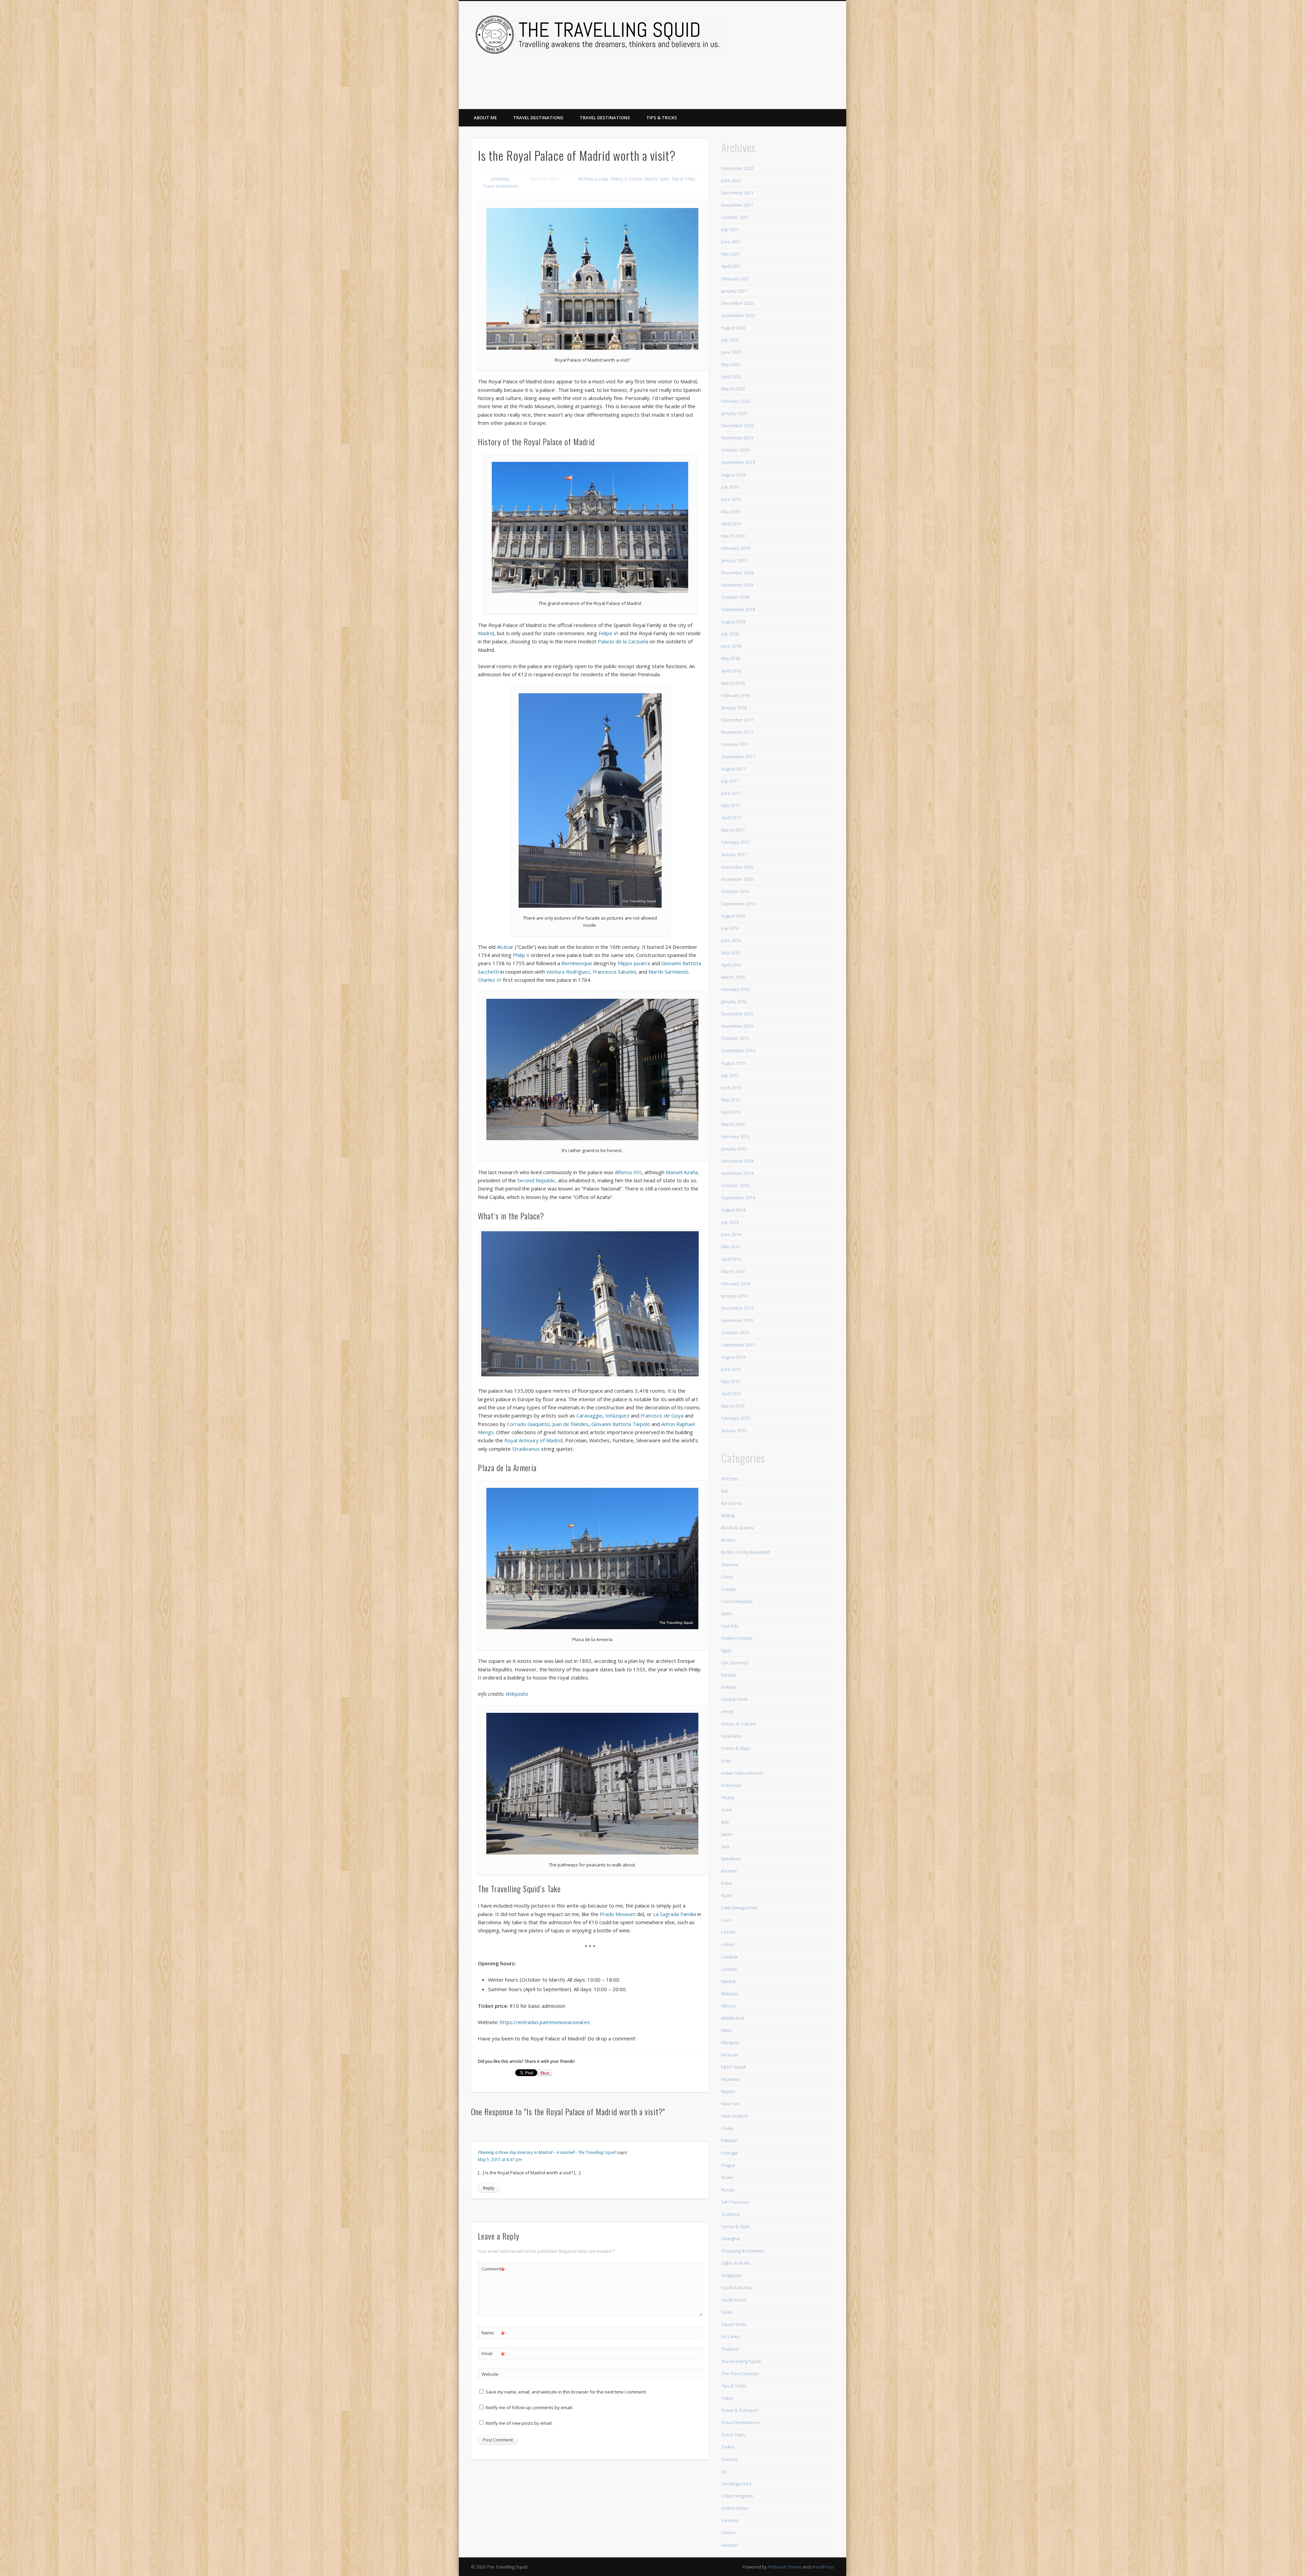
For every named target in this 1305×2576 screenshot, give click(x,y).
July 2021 (730, 229)
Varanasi (730, 2520)
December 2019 (737, 425)
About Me (485, 118)
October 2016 (735, 891)
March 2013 (733, 1406)
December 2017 (737, 720)
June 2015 (731, 1087)
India (726, 1761)
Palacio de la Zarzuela (623, 641)
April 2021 (731, 266)
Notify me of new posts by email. (519, 2423)
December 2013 (737, 1308)
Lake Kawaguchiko (739, 1908)
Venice (728, 2533)
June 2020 (731, 352)
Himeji (727, 1711)
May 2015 (730, 1100)
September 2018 (738, 609)
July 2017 (730, 781)
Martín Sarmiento (668, 972)
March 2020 (733, 389)
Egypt (726, 1650)
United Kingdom (737, 2496)
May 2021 (730, 254)
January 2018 (734, 708)
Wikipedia (517, 1694)
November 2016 (737, 879)
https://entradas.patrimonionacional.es (545, 2022)
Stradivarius (526, 1449)
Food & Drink (734, 1699)
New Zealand (734, 2116)
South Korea (734, 2300)
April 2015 (731, 1112)
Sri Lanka (730, 2336)
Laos (726, 1920)
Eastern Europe (737, 1638)
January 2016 (734, 1002)
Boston (728, 1540)
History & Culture (626, 179)
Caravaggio (589, 1415)
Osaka (727, 2128)
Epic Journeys (735, 1663)
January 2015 (734, 1149)
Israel (727, 1810)
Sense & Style (735, 2226)
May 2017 (730, 805)
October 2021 (735, 217)
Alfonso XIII (628, 1172)
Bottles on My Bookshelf (745, 1552)
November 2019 (737, 438)
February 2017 (735, 842)
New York (730, 2104)
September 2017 (738, 756)
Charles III (490, 980)
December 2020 (737, 303)
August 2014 (733, 1210)
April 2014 (731, 1259)
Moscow (729, 2055)
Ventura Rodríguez (568, 972)
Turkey (728, 2447)
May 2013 (730, 1381)
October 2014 (735, 1185)
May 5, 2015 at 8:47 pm (500, 2160)
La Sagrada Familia (675, 1914)
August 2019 (733, 475)
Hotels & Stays (736, 1748)
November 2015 (737, 1026)
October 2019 (735, 450)
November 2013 (737, 1320)
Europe (602, 179)
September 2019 (738, 462)
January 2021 (734, 291)
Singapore (732, 2275)
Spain (664, 179)
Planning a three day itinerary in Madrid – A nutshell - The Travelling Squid (547, 2152)
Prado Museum (618, 1914)
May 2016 (730, 953)
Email (493, 2354)
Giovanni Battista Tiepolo (621, 1424)
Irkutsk (728, 1797)
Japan (727, 1834)
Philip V (521, 955)
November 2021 (737, 205)
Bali (725, 1491)
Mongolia (730, 2042)
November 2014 (737, 1173)
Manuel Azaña (682, 1172)
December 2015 (737, 1014)
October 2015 (735, 1038)
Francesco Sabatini (614, 972)
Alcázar (505, 947)
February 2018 (735, 695)
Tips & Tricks (662, 118)
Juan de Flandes (570, 1424)
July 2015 (730, 1075)
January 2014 (734, 1296)
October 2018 (735, 597)
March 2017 (733, 830)
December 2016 (737, 867)
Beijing (728, 1515)
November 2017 (737, 732)
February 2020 (735, 401)
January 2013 (734, 1430)
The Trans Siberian (740, 2373)
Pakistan (729, 2140)
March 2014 (733, 1271)
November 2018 (737, 585)
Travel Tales (733, 2435)
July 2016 (730, 928)
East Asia (730, 1626)
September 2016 (738, 904)
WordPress (823, 2567)
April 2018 (731, 671)
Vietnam (729, 2545)
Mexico (728, 2006)
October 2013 (735, 1333)
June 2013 (731, 1369)
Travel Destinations (538, 118)
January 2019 (734, 560)
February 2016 (735, 989)
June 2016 (731, 940)
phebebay (501, 179)
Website (490, 2374)
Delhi (726, 1614)
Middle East (733, 2018)
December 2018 (737, 573)
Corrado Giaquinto (528, 1424)
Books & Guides (737, 1528)
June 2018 (731, 646)
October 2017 (735, 744)
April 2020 (731, 377)
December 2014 (737, 1161)
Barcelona (732, 1503)
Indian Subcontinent (742, 1773)
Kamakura (731, 1859)
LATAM (728, 1932)
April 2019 (731, 524)
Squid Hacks (734, 2324)
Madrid (651, 179)
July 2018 (730, 634)
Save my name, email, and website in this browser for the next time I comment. (566, 2392)
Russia (728, 2190)
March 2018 (733, 683)
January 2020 (734, 413)
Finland (728, 1687)
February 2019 (735, 548)
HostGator (732, 1736)
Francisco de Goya (662, 1415)
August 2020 (733, 328)
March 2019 (733, 536)
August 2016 (733, 916)
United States (735, 2508)
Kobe (726, 1883)
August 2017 (733, 769)
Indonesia (731, 1785)
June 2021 (731, 242)
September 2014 (738, 1198)
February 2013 (735, 1418)
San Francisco (735, 2202)
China (727, 1577)
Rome (727, 2177)
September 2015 (738, 1050)
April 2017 (731, 818)
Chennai (730, 1565)
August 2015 (733, 1063)
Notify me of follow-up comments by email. (529, 2407)
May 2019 (730, 511)
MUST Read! (733, 2067)
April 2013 (731, 1394)
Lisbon (728, 1944)
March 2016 (733, 977)
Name (493, 2334)
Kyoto (727, 1895)
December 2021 (737, 193)
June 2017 (731, 793)
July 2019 (730, 487)
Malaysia (730, 1994)
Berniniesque (577, 963)
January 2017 (734, 854)
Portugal (729, 2153)
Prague (728, 2165)
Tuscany (729, 2459)
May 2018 (730, 658)
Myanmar (730, 2079)
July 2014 (730, 1222)
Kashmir (729, 1871)
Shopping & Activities (742, 2251)
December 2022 (737, 168)
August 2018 (733, 622)
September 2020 (738, 315)
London (729, 1969)
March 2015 (733, 1124)
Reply (489, 2188)
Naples (728, 2091)
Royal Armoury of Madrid (533, 1440)
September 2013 (738, 1345)
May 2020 (730, 364)
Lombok (729, 1957)
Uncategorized (736, 2484)
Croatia (728, 1589)
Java (725, 1846)
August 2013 (733, 1357)
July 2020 (730, 340)
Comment (493, 2270)
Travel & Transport (740, 2410)
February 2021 (735, 279)
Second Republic (536, 1180)
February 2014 (735, 1284)
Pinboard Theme (785, 2567)
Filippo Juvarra (634, 963)
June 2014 (731, 1234)
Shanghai (730, 2239)
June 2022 (731, 180)
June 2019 (731, 499)
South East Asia (736, 2287)
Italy (725, 1822)
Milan (727, 2030)
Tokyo (727, 2398)
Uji (724, 2471)
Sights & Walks (736, 2263)
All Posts (586, 179)
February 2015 (735, 1136)
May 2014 (730, 1247)
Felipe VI (608, 633)
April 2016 (731, 965)
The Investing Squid (741, 2361)
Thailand (730, 2349)
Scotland (730, 2214)
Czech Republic (737, 1601)
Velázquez (617, 1415)
